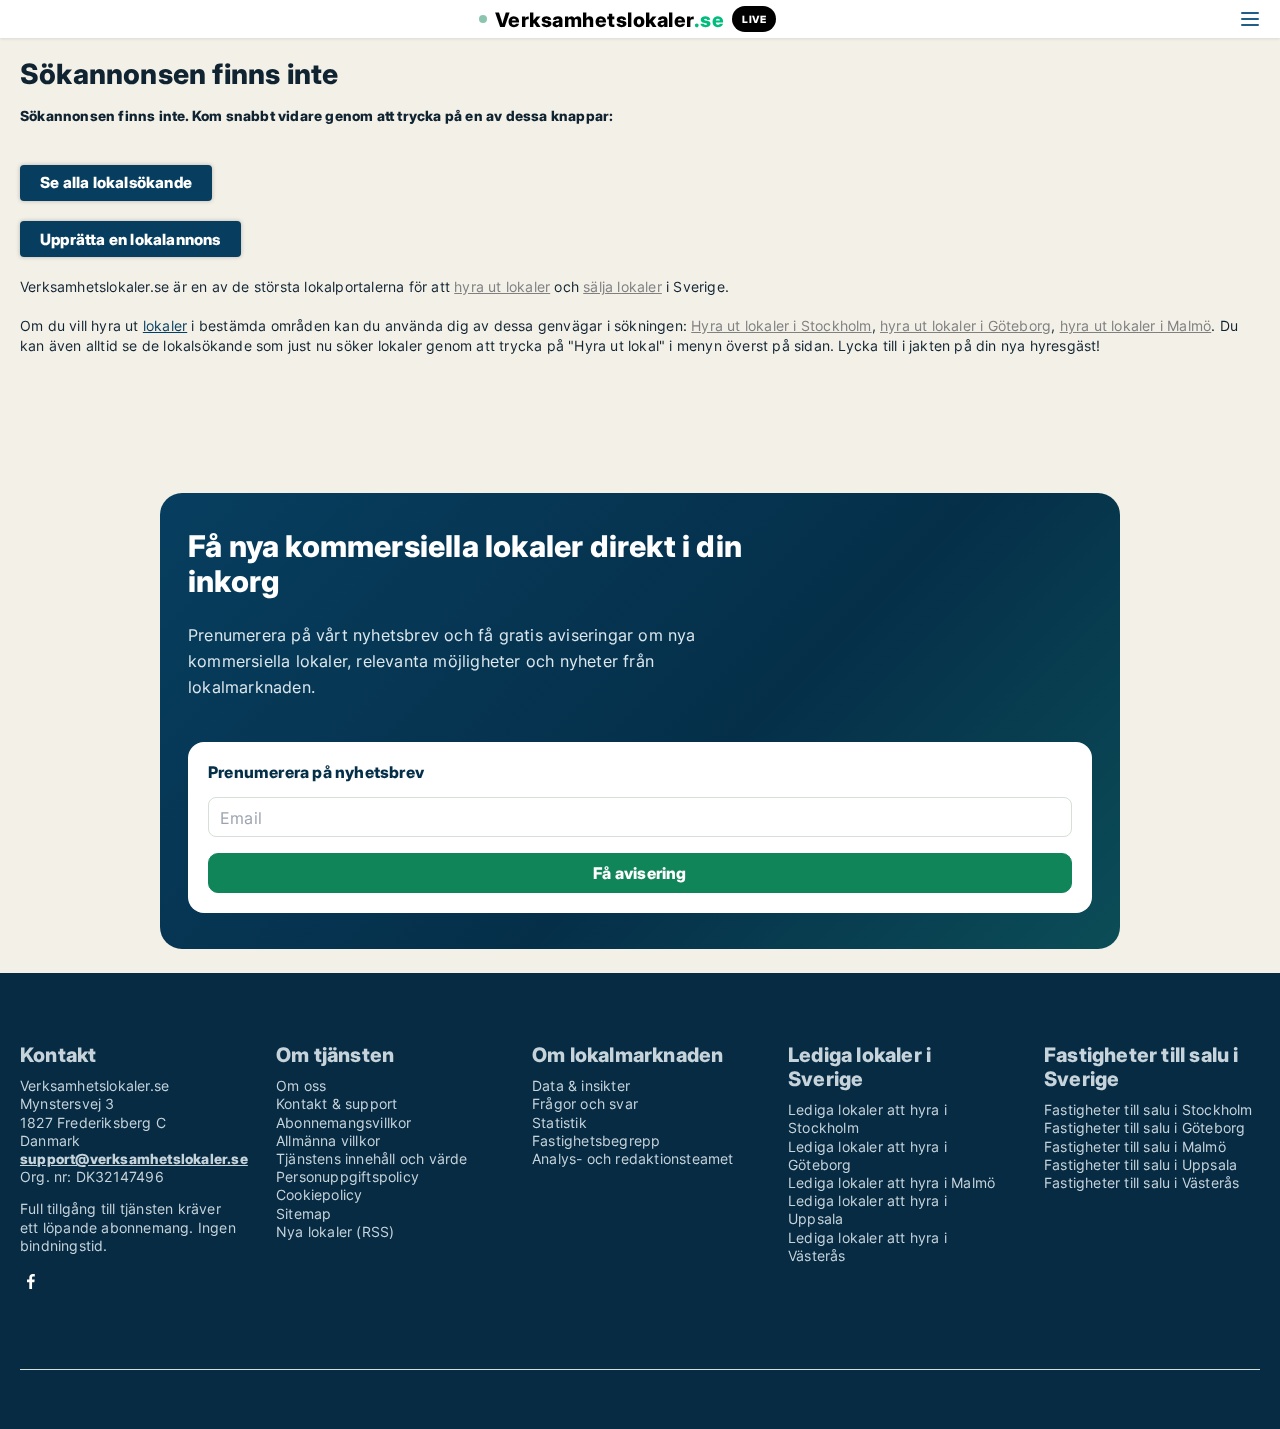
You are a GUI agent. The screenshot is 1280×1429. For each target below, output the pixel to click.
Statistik (559, 1122)
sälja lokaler (622, 286)
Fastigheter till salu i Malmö (1135, 1146)
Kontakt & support (336, 1103)
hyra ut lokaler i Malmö (1136, 325)
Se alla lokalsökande (116, 182)
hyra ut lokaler (502, 286)
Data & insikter (581, 1085)
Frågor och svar (585, 1103)
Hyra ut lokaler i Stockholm (781, 325)
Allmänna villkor (328, 1140)
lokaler (165, 325)
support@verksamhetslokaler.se (134, 1158)
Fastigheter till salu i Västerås (1141, 1182)
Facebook (31, 1281)
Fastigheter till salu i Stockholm (1148, 1109)
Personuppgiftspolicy (347, 1176)
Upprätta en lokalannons (130, 239)
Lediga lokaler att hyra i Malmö (891, 1182)
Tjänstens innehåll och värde (372, 1158)
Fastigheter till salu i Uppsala (1140, 1164)
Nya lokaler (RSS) (335, 1231)
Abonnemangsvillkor (344, 1122)
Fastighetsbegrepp (596, 1140)
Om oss (301, 1085)
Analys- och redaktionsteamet (633, 1158)
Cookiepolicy (319, 1194)
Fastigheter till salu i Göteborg (1144, 1127)
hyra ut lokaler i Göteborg (965, 325)
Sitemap (303, 1213)
